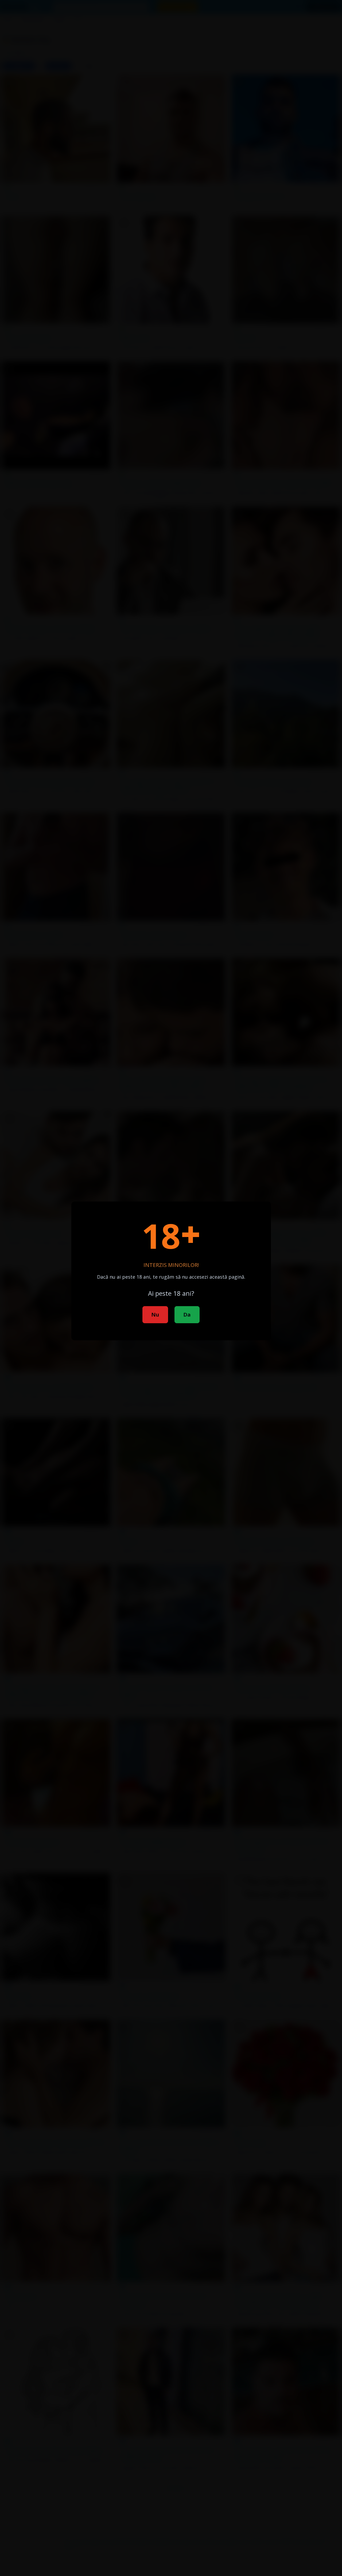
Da (187, 1315)
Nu (155, 1315)
